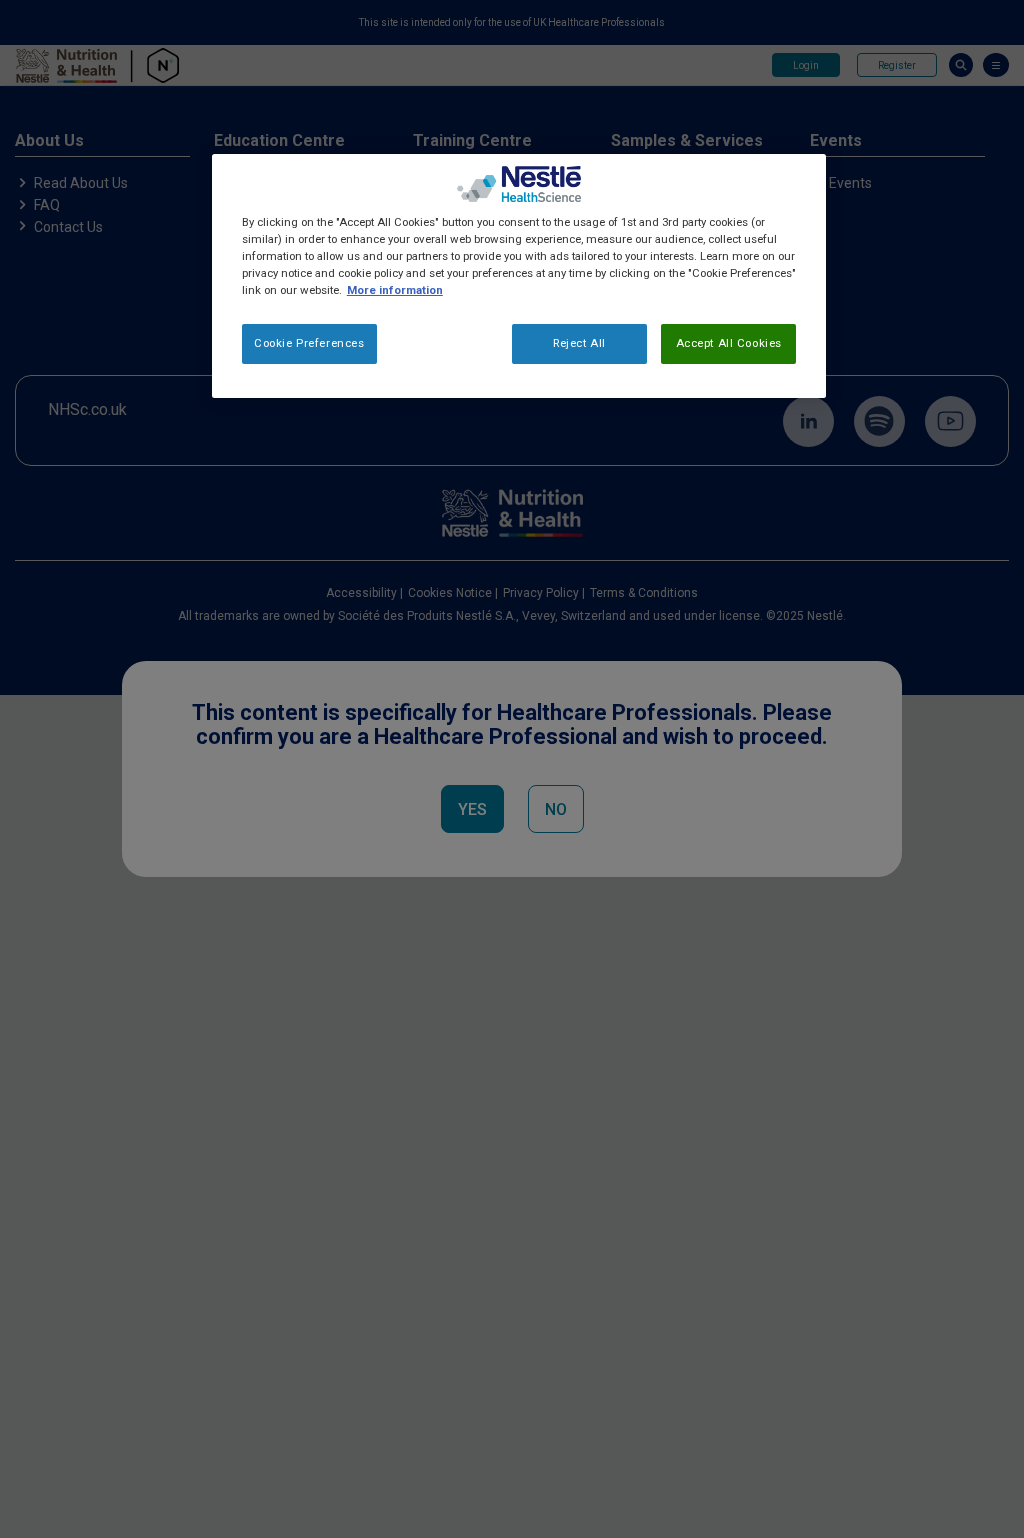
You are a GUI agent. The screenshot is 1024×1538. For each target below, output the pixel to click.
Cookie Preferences (309, 343)
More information (395, 290)
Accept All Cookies (729, 343)
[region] (519, 276)
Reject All (579, 343)
